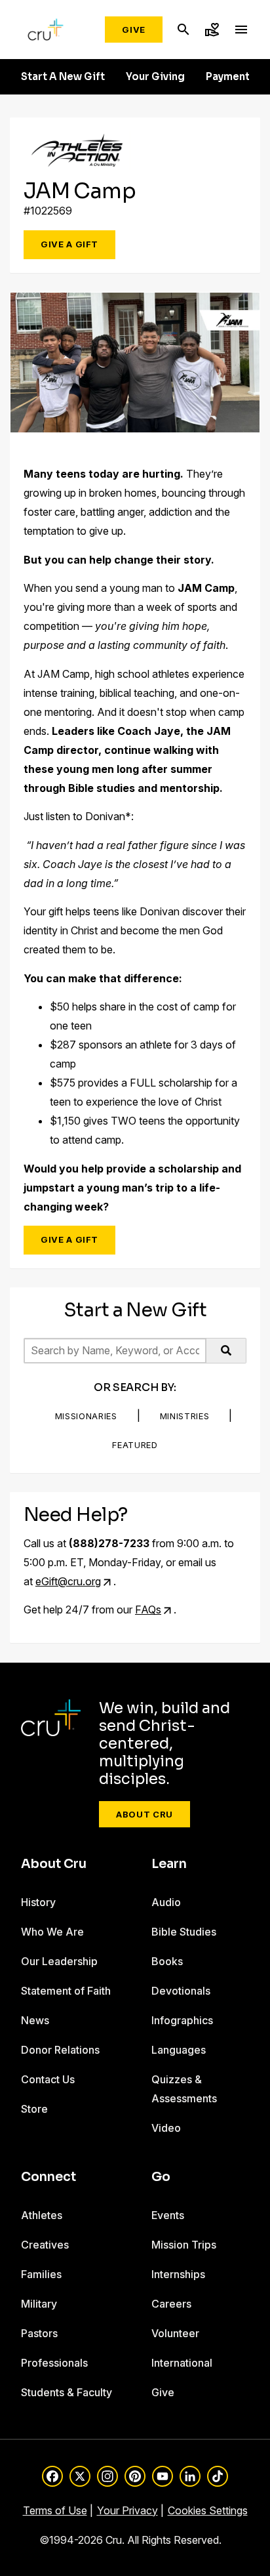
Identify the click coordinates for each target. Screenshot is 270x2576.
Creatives (45, 2245)
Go (161, 2177)
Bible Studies (184, 1932)
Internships (178, 2274)
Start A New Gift (63, 77)
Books (167, 1961)
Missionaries (86, 1416)
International (182, 2363)
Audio (166, 1902)
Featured (135, 1445)
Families (41, 2274)
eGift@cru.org (68, 1581)
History (38, 1902)
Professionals (54, 2363)
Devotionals (181, 1991)
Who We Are (52, 1932)
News (35, 2020)
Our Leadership (59, 1961)
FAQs (148, 1610)
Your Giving (155, 77)
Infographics (182, 2020)
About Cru (145, 1814)
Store (34, 2109)
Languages (179, 2050)
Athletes (42, 2215)
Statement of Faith (66, 1991)
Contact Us (48, 2079)
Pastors (39, 2333)
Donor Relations (60, 2050)
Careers (171, 2304)
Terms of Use (55, 2510)
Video (166, 2128)
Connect (48, 2177)
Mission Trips (184, 2245)
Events (168, 2215)
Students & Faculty (67, 2392)
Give (134, 30)
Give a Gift (69, 244)
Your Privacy (127, 2510)
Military (39, 2304)
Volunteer (175, 2333)
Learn (169, 1864)
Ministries (185, 1416)
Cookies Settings (208, 2510)
